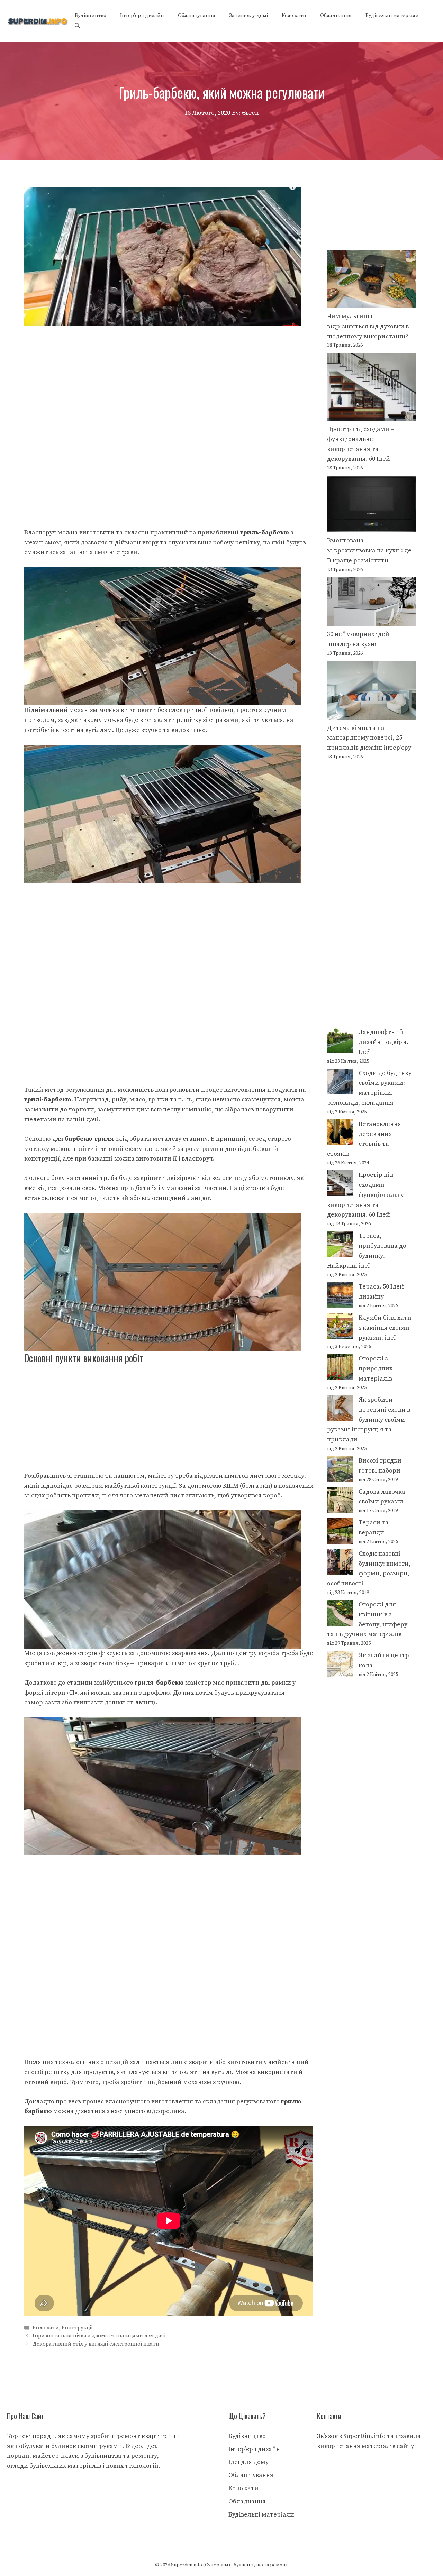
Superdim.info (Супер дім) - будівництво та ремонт (229, 2565)
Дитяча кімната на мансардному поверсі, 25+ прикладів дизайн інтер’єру (369, 738)
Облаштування (197, 15)
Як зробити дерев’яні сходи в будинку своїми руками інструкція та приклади (369, 1420)
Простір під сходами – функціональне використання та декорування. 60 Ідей (366, 1195)
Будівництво (91, 15)
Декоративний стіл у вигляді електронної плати (96, 2344)
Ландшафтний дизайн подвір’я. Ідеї (383, 1042)
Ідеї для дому (248, 2462)
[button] (77, 26)
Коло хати (294, 15)
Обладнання (336, 15)
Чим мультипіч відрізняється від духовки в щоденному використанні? (368, 326)
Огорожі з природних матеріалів (376, 1369)
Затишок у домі (248, 15)
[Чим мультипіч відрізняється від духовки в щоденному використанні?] (371, 281)
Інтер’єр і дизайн (142, 15)
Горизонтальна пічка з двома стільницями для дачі (99, 2336)
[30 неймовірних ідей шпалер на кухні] (371, 603)
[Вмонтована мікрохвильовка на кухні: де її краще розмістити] (371, 506)
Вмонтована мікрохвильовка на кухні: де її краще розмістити (369, 551)
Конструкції (77, 2328)
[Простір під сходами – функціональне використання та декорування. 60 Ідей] (371, 389)
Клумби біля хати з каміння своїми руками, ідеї (385, 1328)
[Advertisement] (169, 377)
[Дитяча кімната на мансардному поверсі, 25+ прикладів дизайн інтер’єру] (371, 692)
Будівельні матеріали (392, 15)
